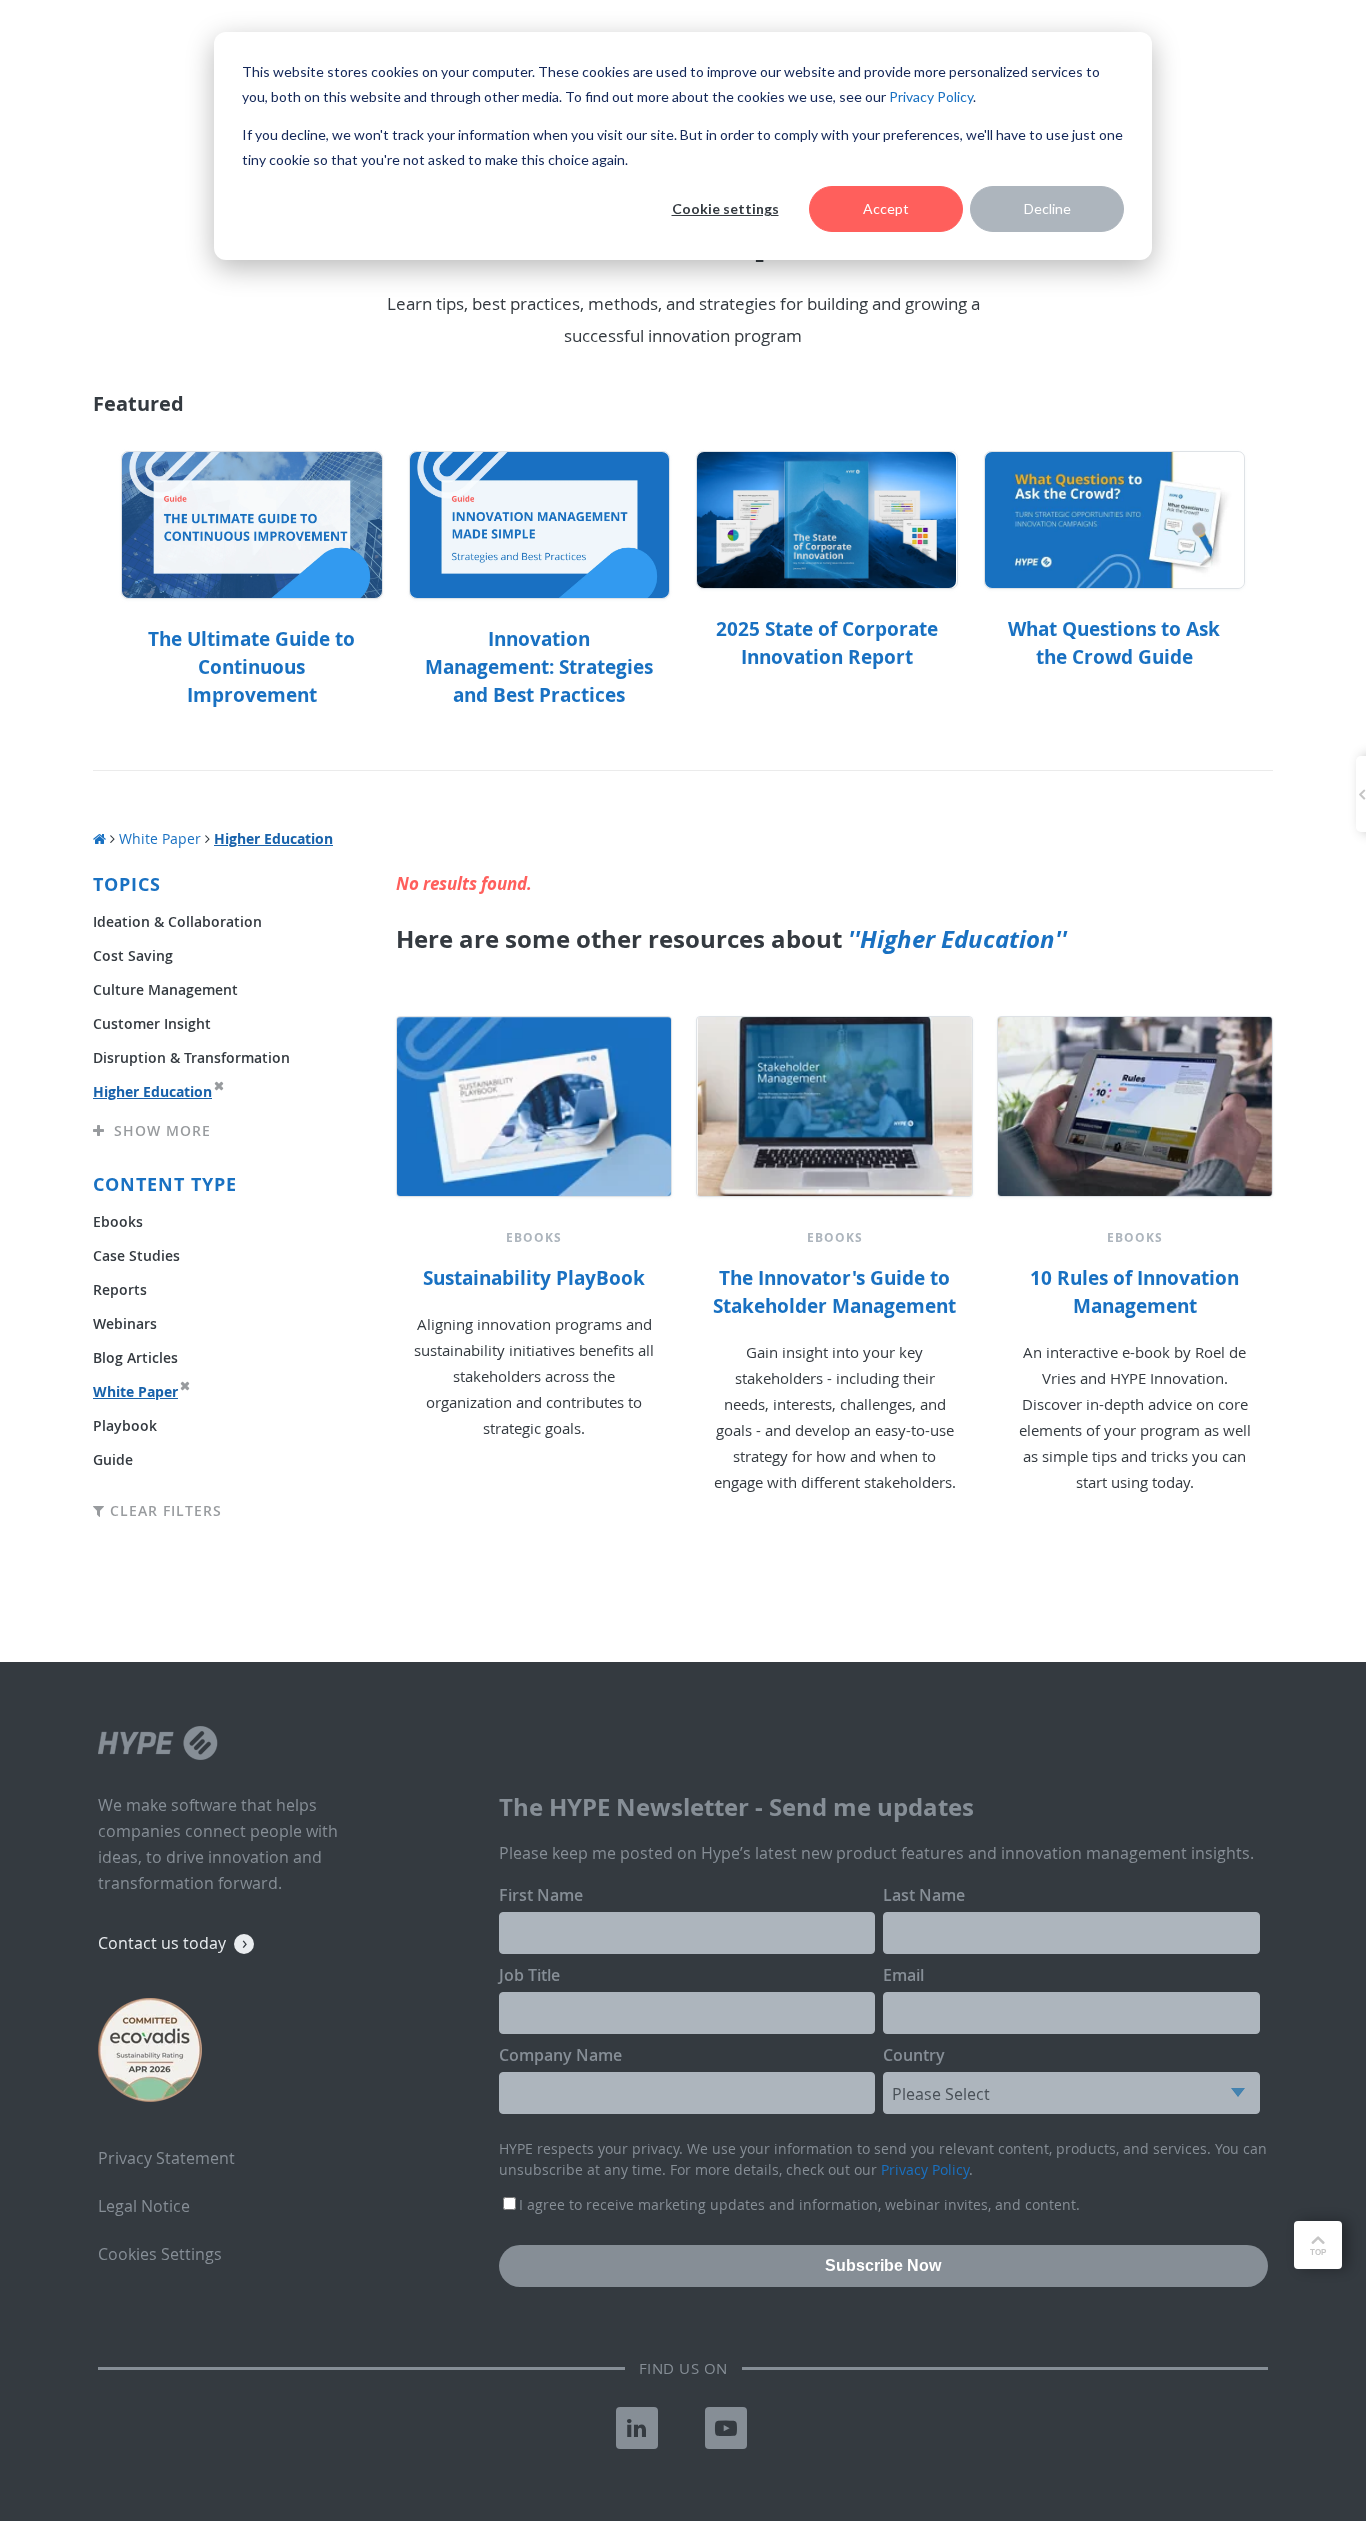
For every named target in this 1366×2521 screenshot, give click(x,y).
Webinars (125, 1323)
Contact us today (162, 1943)
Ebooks (118, 1221)
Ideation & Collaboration (177, 921)
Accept (886, 208)
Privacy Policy (931, 96)
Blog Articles (135, 1357)
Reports (120, 1289)
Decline (1047, 208)
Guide (113, 1459)
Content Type (165, 1184)
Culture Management (165, 989)
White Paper (160, 838)
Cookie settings (725, 208)
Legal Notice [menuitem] (144, 2206)
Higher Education (152, 1091)
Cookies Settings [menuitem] (160, 2254)
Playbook (125, 1425)
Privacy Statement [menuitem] (166, 2158)
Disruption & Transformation (191, 1057)
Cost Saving (133, 955)
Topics (127, 884)
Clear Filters (163, 1510)
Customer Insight (152, 1023)
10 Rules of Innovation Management (1134, 1292)
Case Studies (136, 1255)
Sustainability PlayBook (534, 1278)
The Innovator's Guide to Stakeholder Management (834, 1292)
